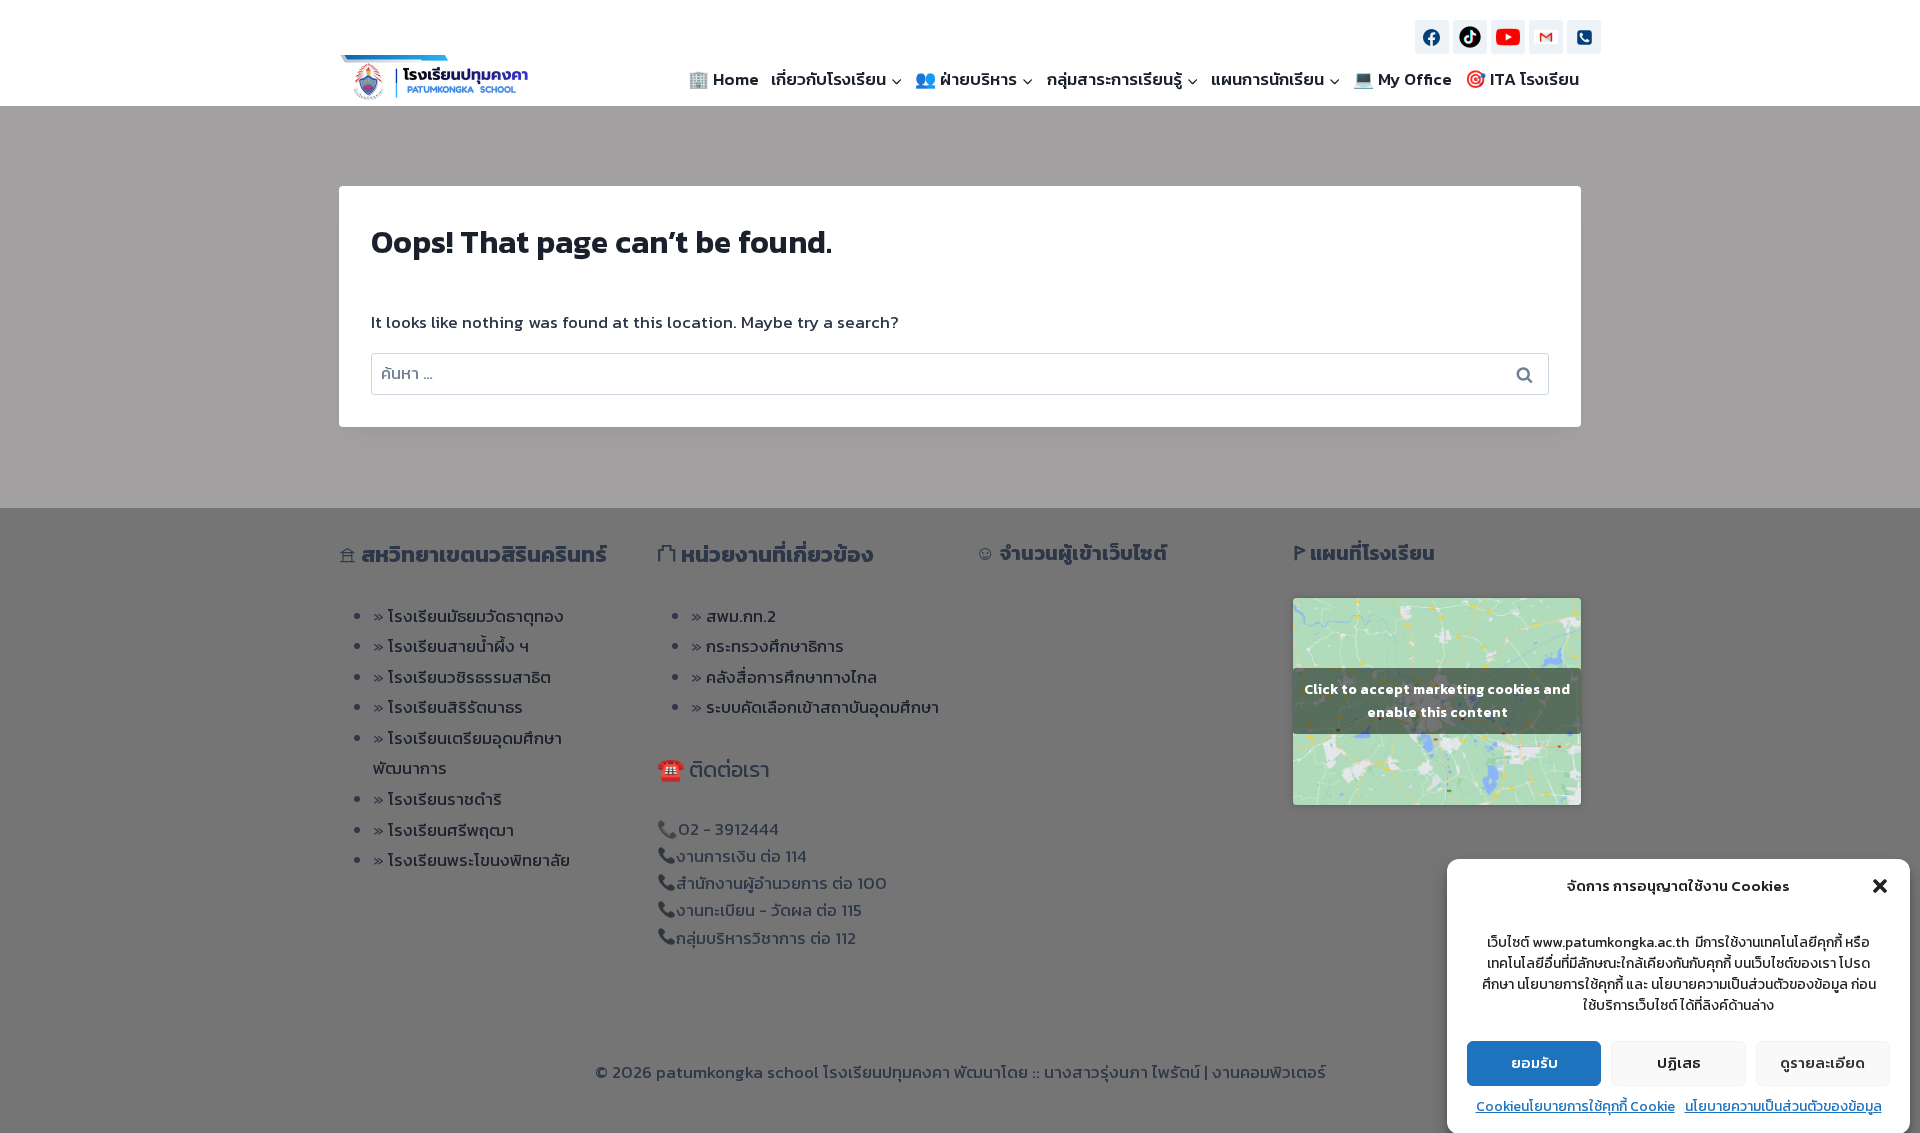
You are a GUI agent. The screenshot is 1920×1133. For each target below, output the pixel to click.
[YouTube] (1508, 37)
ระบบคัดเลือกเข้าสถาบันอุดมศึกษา (822, 707)
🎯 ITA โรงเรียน (1522, 80)
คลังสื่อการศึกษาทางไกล (791, 677)
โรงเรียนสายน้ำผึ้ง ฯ (458, 646)
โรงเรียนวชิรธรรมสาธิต (469, 677)
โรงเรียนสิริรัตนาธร (455, 707)
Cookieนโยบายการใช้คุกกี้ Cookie (1575, 1106)
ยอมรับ (1534, 1062)
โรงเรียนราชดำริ (445, 799)
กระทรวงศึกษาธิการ (775, 646)
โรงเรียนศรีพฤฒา (451, 830)
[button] (1880, 886)
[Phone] (1584, 37)
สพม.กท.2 (741, 616)
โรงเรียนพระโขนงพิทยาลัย (479, 860)
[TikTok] (1470, 37)
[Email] (1546, 37)
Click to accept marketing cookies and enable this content (1437, 701)
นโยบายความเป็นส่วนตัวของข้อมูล (1783, 1106)
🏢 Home (723, 80)
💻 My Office (1402, 80)
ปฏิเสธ (1679, 1062)
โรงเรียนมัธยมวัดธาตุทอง (476, 616)
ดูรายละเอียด (1822, 1062)
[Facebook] (1432, 37)
